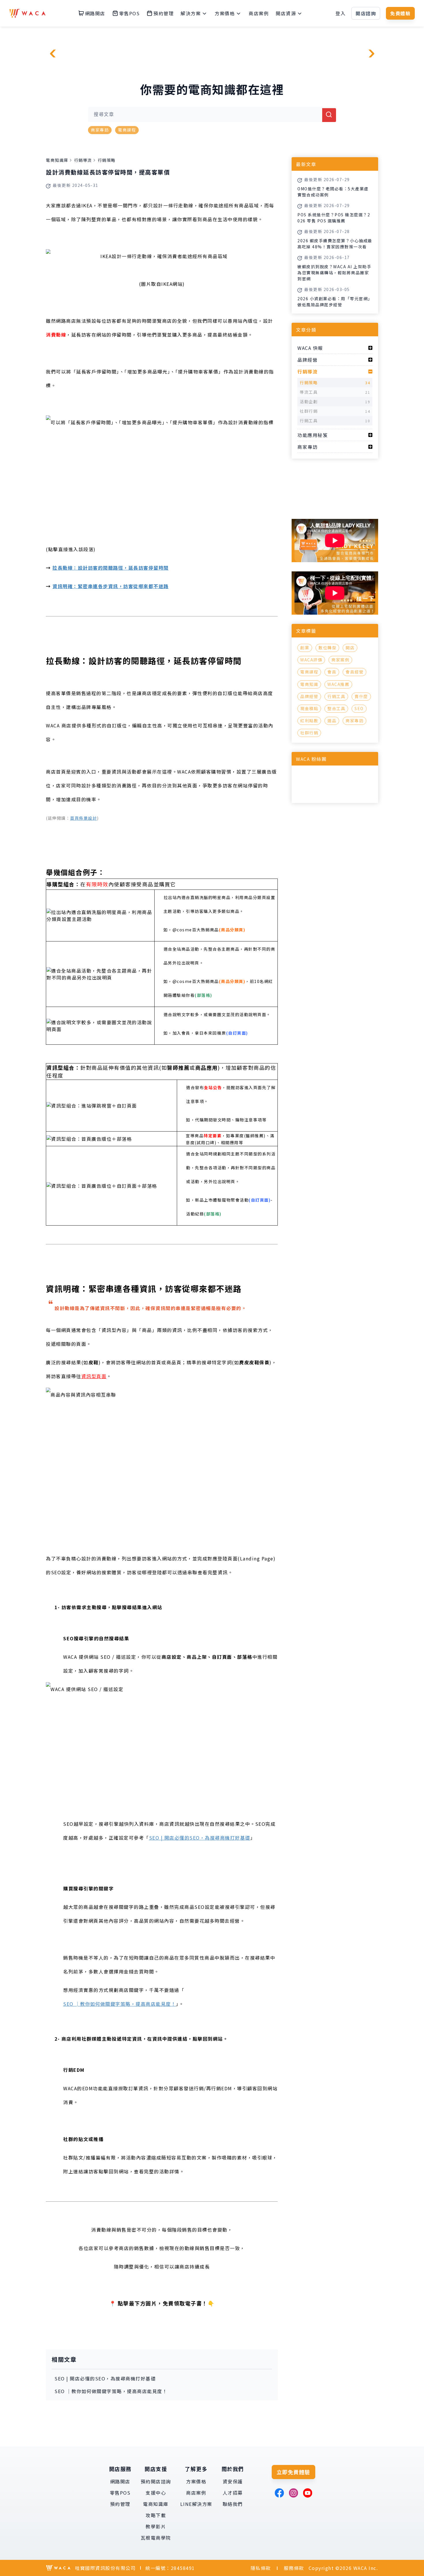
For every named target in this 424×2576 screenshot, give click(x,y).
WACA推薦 (338, 684)
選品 (332, 721)
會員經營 (354, 672)
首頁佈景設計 (84, 818)
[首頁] (27, 13)
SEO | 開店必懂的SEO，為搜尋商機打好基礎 (200, 1838)
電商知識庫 (57, 160)
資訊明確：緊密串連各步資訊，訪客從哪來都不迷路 (111, 586)
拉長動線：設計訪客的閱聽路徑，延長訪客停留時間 (111, 568)
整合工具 (336, 708)
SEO (359, 708)
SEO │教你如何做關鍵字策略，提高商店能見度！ (120, 2004)
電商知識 (309, 684)
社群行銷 (309, 733)
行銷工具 (336, 696)
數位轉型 (327, 648)
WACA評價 (311, 660)
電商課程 (127, 130)
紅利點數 (309, 721)
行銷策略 (107, 160)
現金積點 (309, 708)
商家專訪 (100, 130)
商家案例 (340, 660)
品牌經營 (309, 696)
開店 (350, 648)
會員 (332, 672)
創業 (305, 648)
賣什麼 (361, 696)
